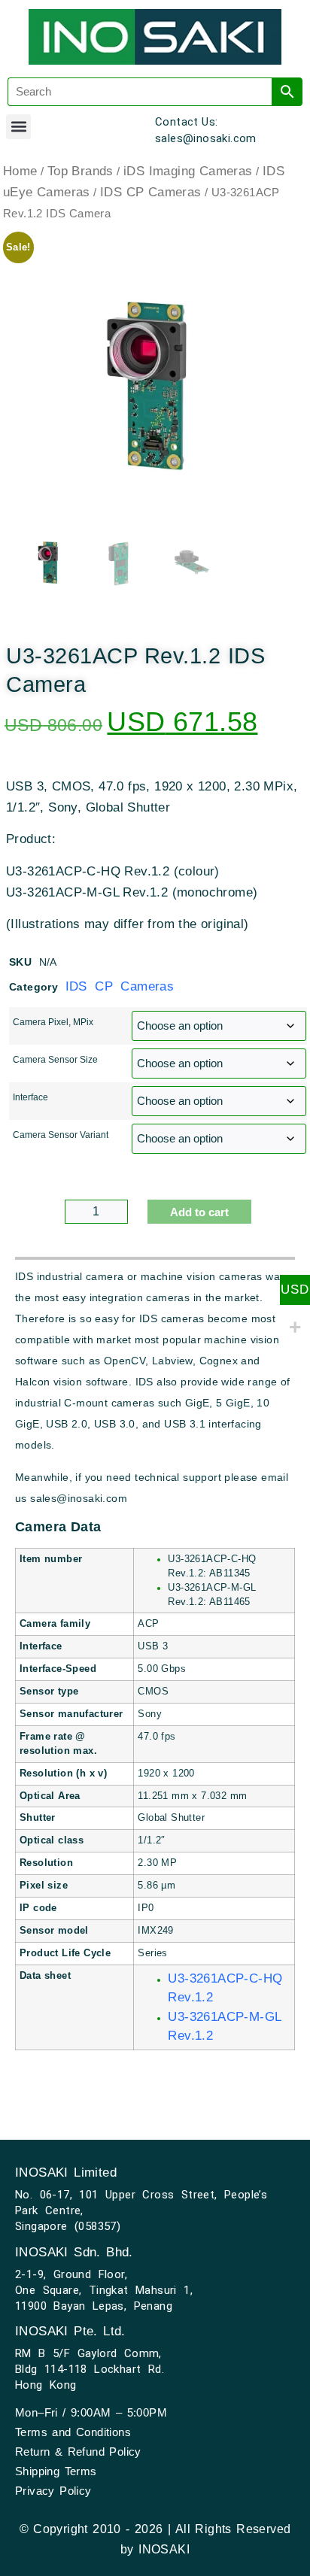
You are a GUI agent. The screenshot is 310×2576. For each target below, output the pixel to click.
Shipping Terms (56, 2471)
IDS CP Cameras (151, 192)
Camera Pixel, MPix (53, 1022)
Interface (30, 1097)
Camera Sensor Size (55, 1060)
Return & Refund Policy (78, 2452)
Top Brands (81, 171)
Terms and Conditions (73, 2432)
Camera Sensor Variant (61, 1135)
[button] (18, 127)
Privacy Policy (53, 2491)
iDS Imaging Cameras (188, 171)
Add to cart (199, 1212)
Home (20, 171)
